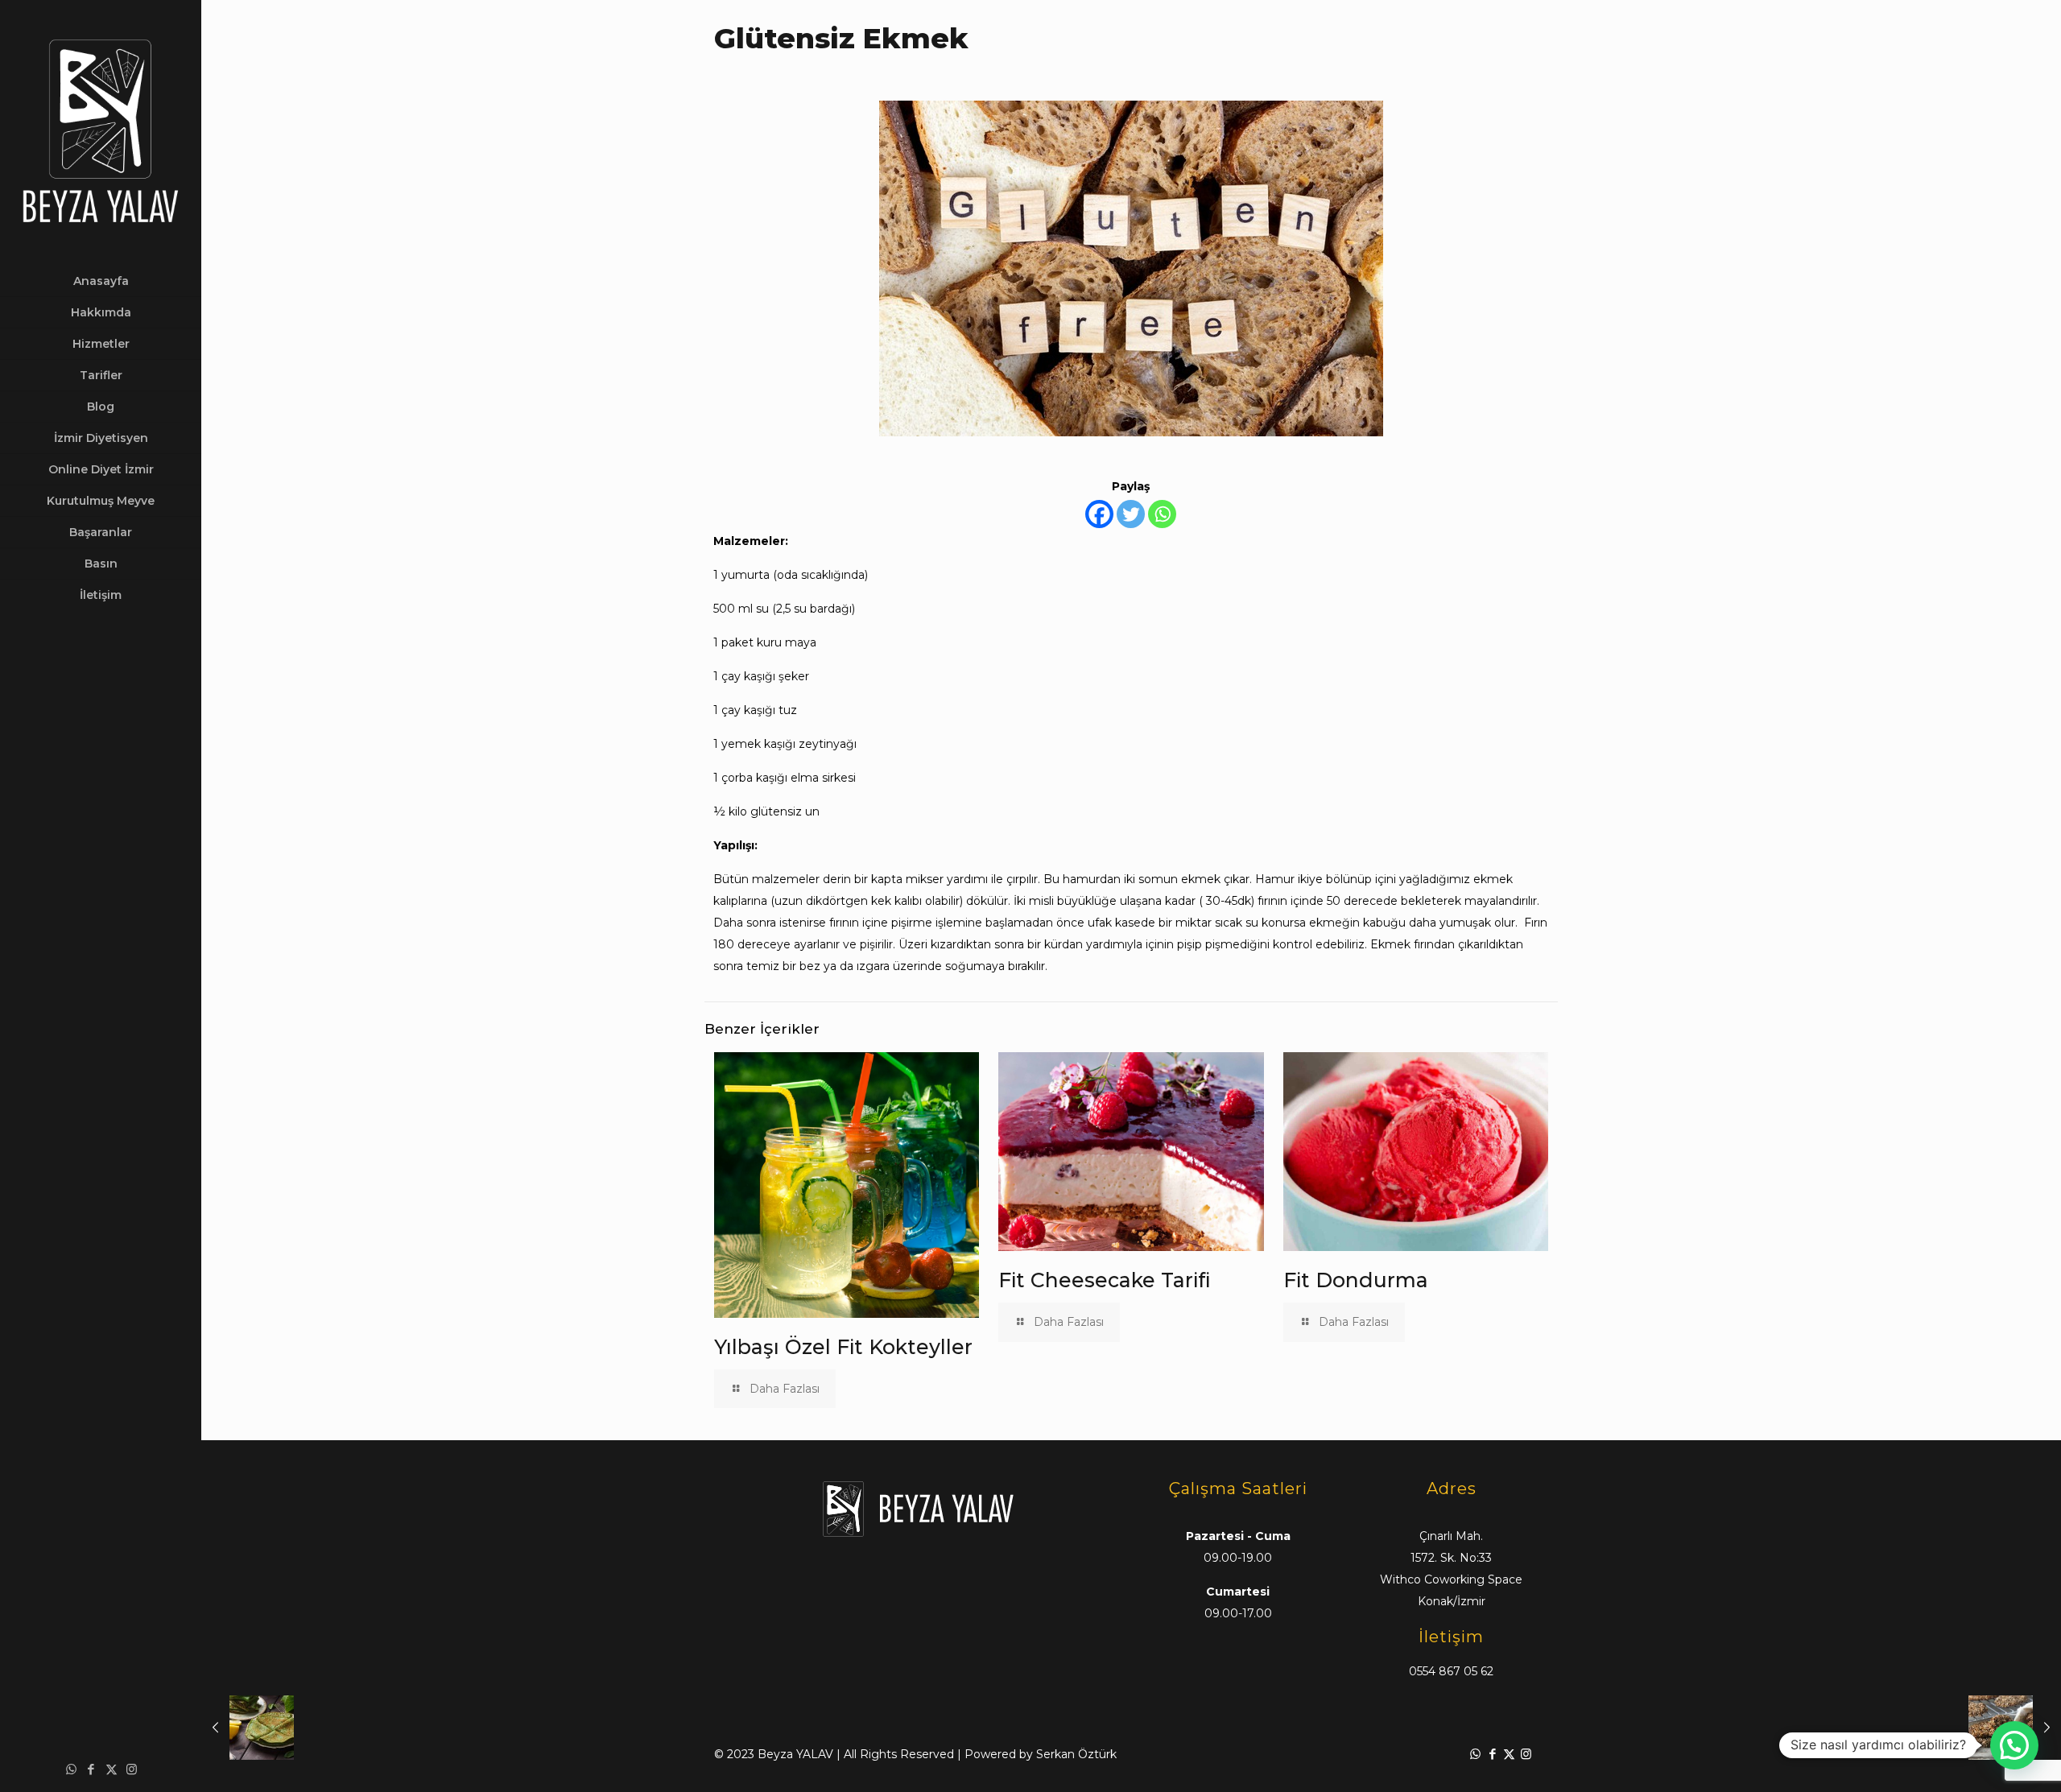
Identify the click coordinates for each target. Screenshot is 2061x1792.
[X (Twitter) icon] (112, 1769)
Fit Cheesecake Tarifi (1104, 1280)
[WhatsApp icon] (71, 1769)
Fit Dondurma (1356, 1280)
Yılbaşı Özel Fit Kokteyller (843, 1347)
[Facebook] (1099, 514)
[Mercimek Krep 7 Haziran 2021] (248, 1728)
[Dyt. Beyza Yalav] (101, 133)
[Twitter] (1131, 514)
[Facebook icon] (91, 1769)
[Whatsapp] (1162, 514)
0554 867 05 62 (1451, 1671)
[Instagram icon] (132, 1769)
